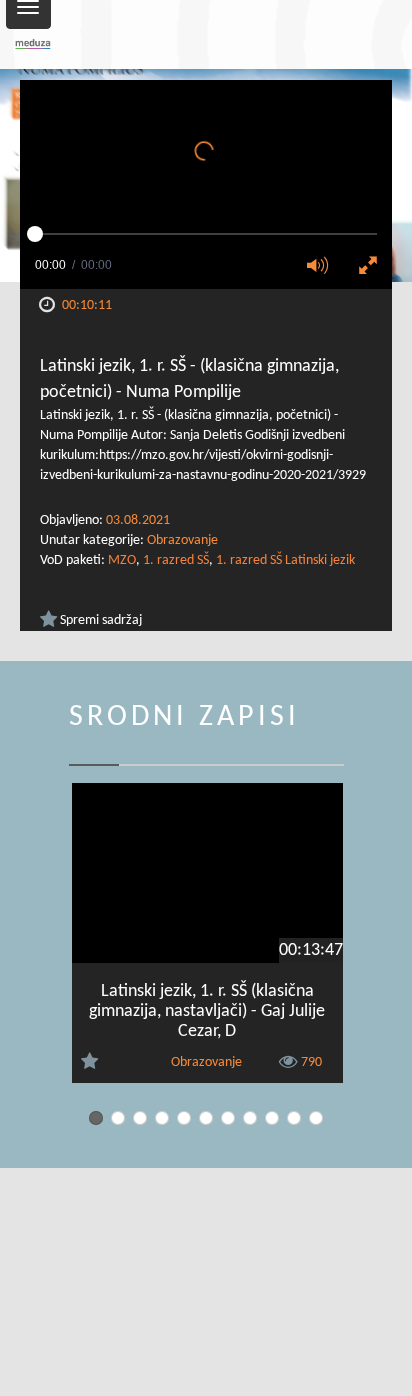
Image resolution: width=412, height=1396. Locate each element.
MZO (122, 560)
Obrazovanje (182, 540)
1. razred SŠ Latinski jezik (285, 560)
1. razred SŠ (176, 560)
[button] (324, 267)
